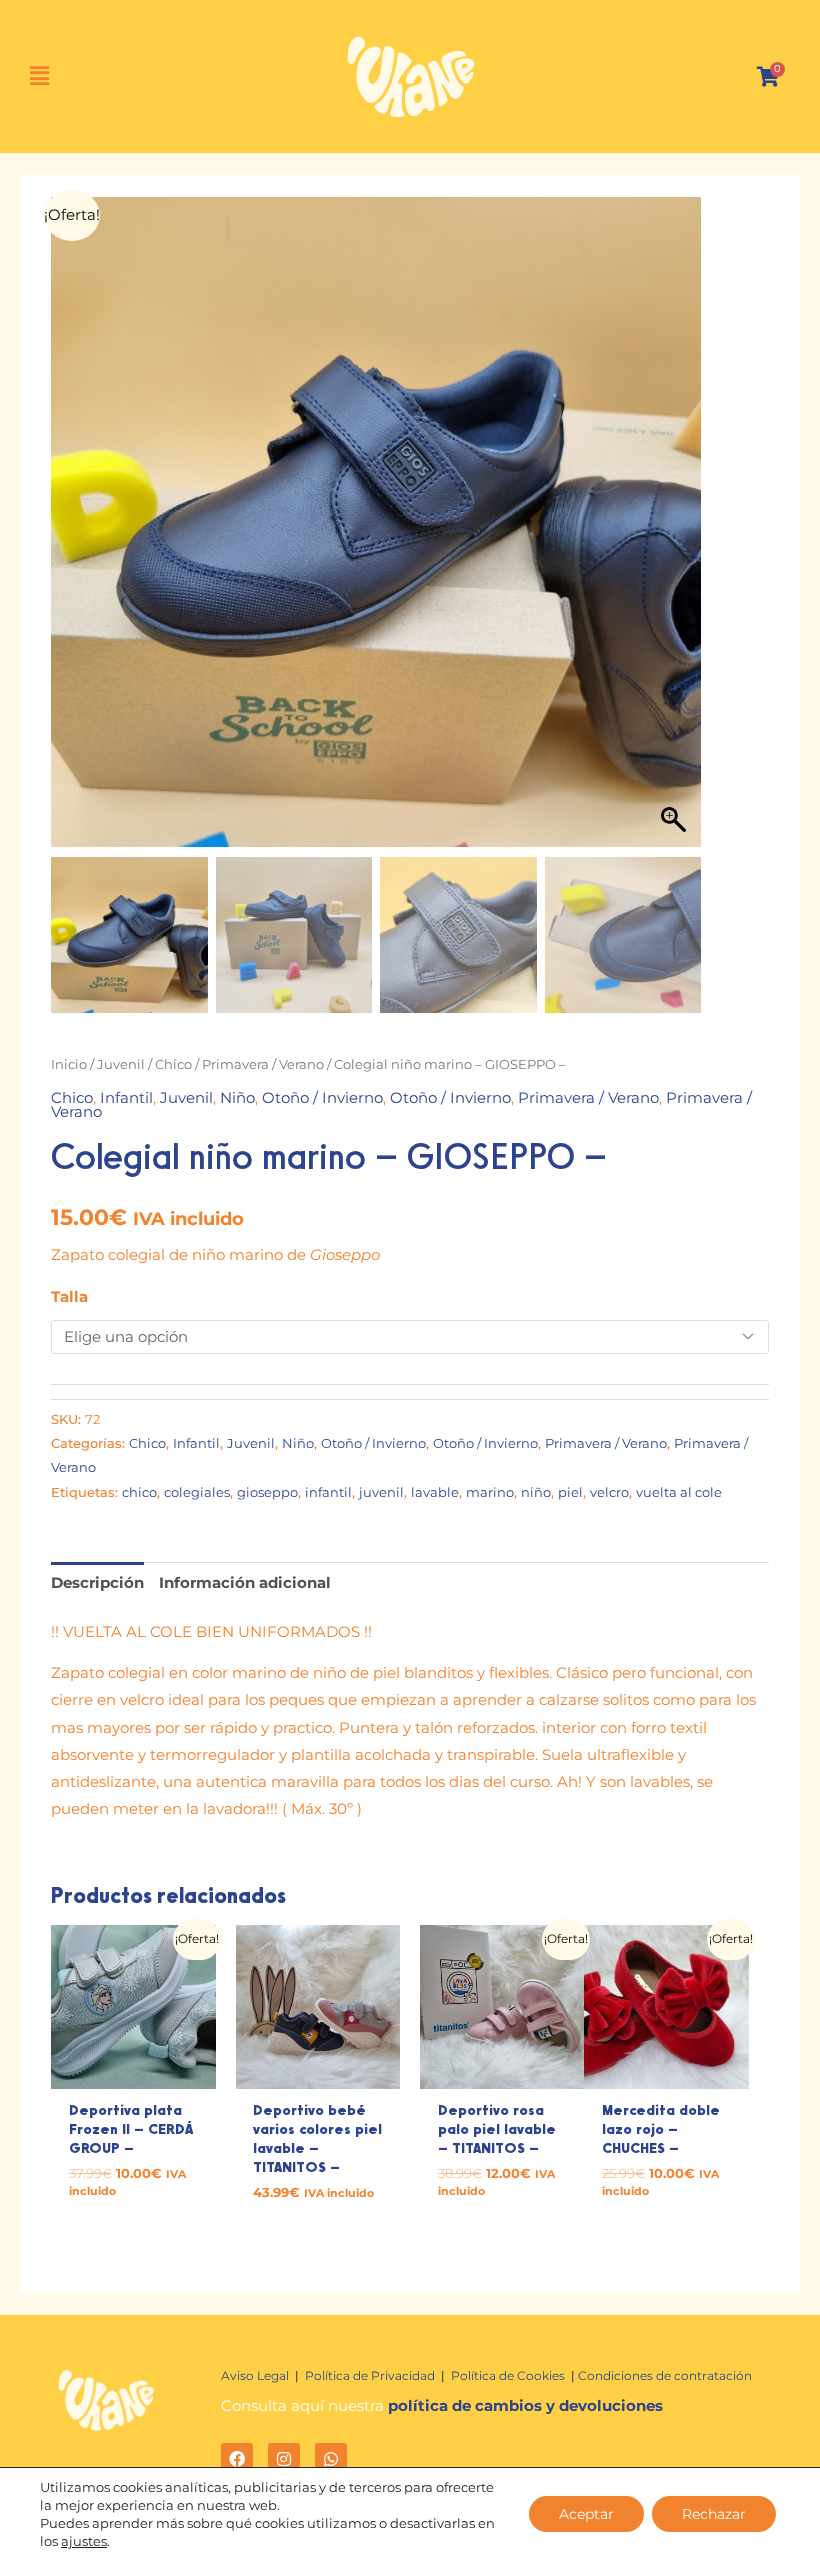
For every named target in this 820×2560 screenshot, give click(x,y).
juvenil (381, 1492)
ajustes (84, 2541)
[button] (50, 76)
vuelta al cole (679, 1492)
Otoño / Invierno (322, 1098)
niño (536, 1492)
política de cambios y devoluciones (525, 2406)
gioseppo (267, 1492)
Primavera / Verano (263, 1064)
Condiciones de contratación (665, 2375)
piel (570, 1492)
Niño (237, 1098)
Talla (69, 1297)
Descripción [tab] (97, 1583)
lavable (435, 1492)
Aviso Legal (256, 2375)
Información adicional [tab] (245, 1583)
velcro (609, 1492)
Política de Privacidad (370, 2375)
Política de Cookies (509, 2375)
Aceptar (586, 2514)
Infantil (126, 1098)
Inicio (69, 1064)
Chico (173, 1064)
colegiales (197, 1492)
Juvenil (121, 1064)
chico (139, 1492)
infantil (328, 1492)
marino (490, 1492)
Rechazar (714, 2514)
